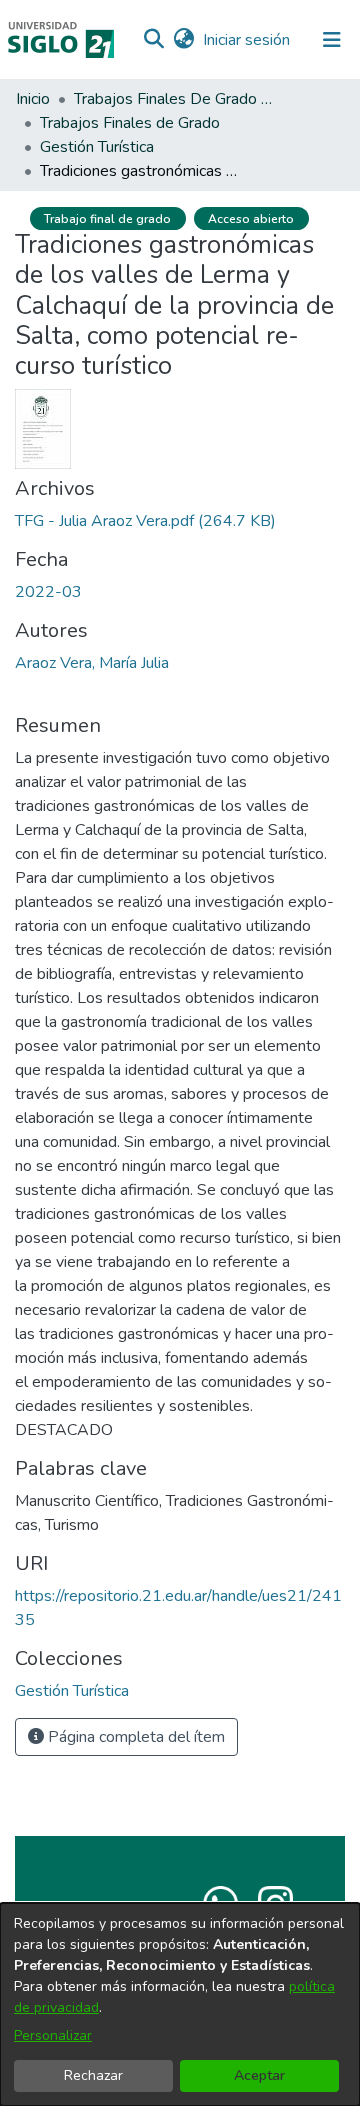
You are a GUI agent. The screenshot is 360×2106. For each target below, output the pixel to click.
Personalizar (53, 2035)
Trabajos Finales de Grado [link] (130, 123)
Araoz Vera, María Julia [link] (92, 663)
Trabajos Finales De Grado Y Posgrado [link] (174, 99)
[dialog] (180, 2004)
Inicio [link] (33, 99)
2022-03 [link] (48, 592)
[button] (153, 40)
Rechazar (93, 2075)
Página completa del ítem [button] (134, 1737)
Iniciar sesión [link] (247, 40)
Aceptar (259, 2075)
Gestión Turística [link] (97, 147)
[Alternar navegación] (332, 40)
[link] (145, 521)
